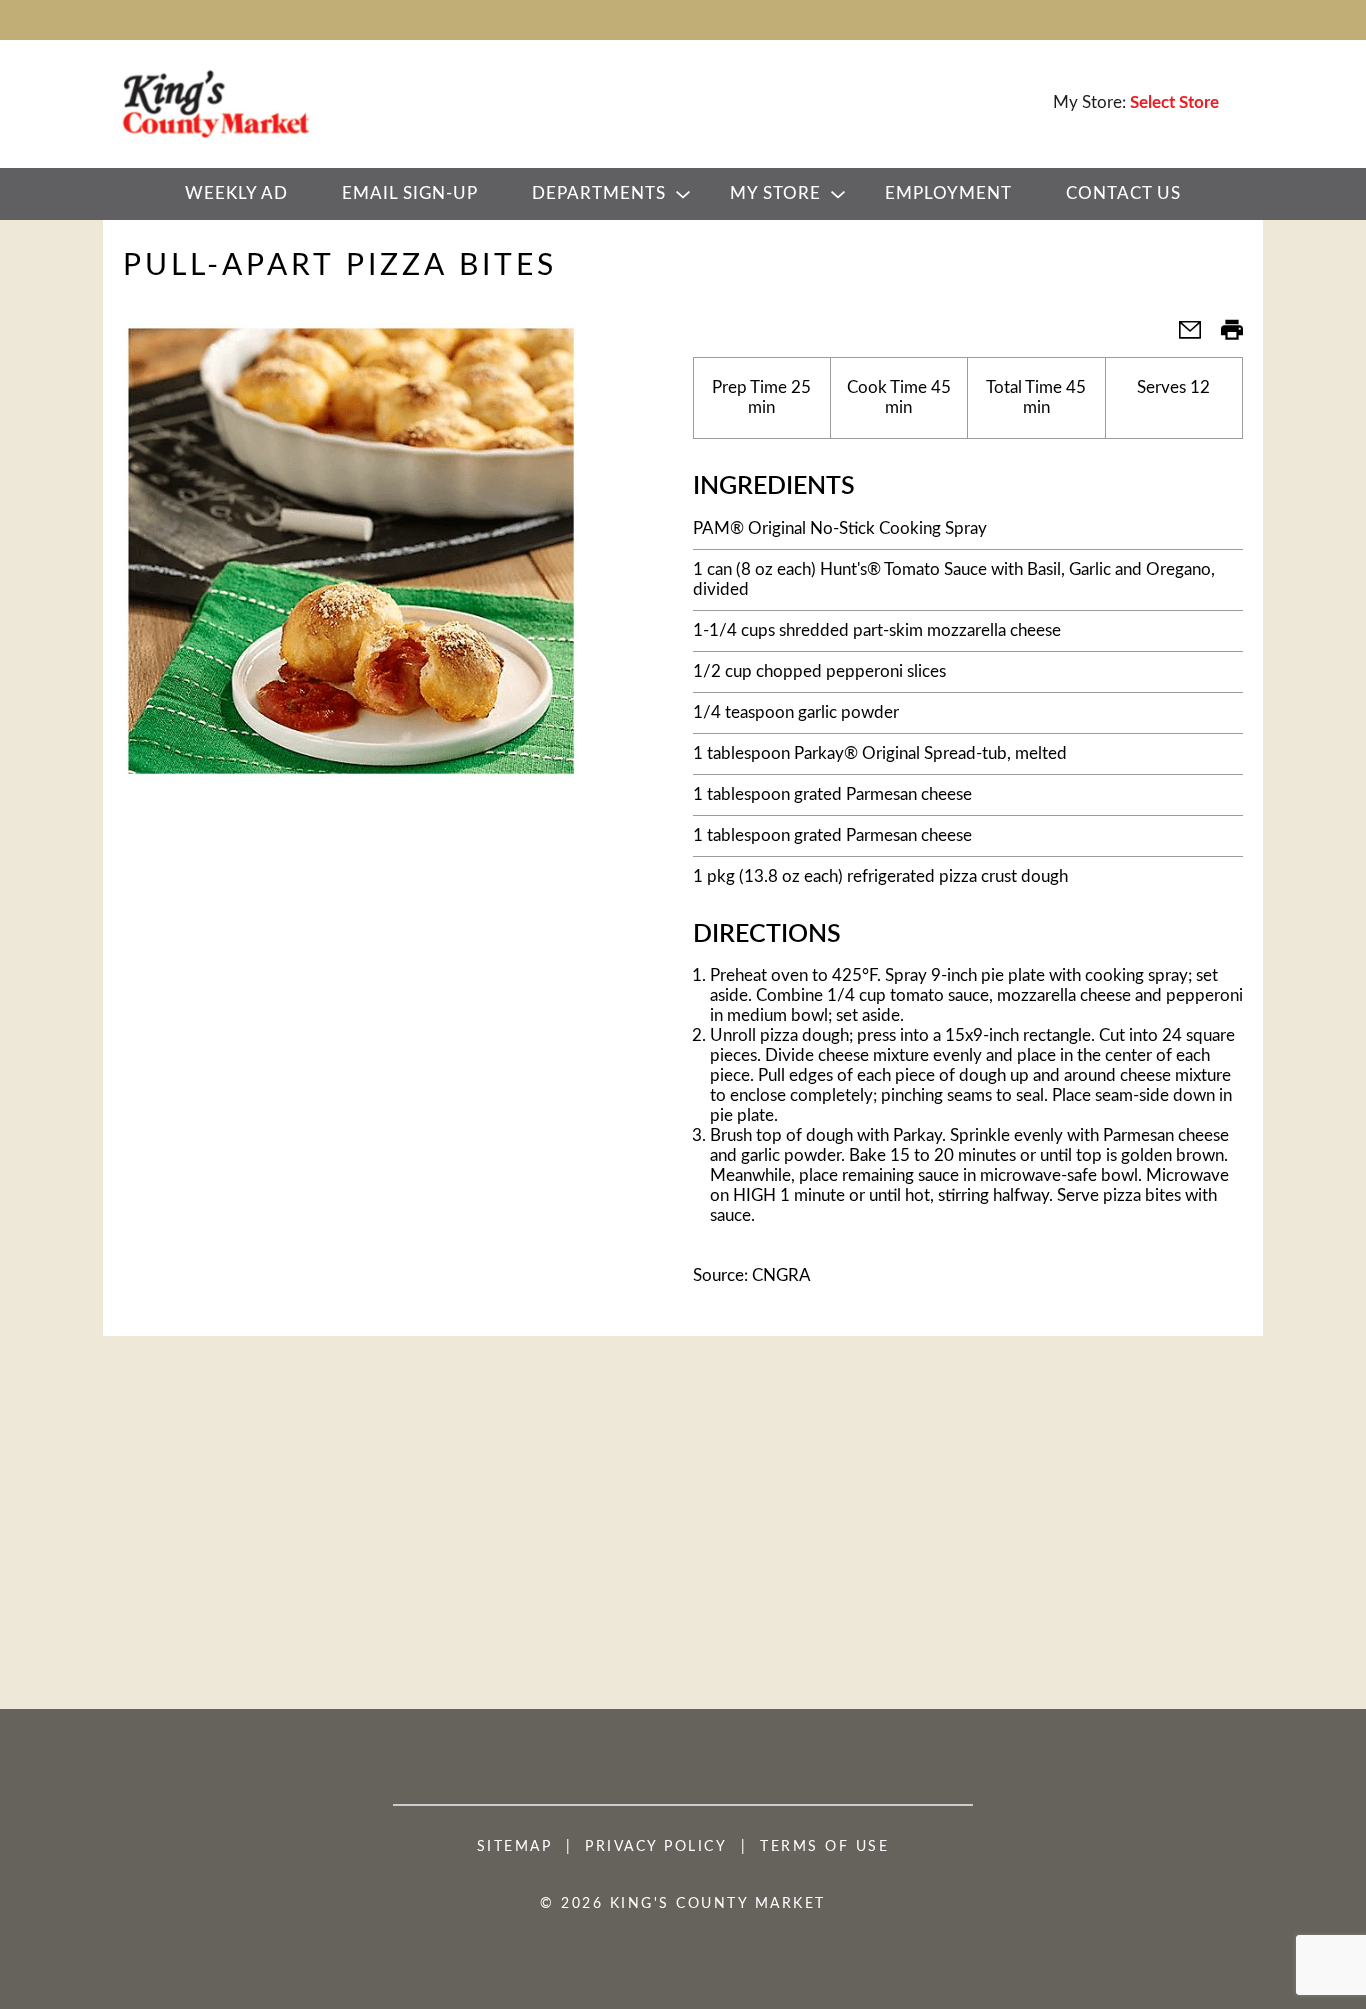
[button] (1182, 336)
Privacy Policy (656, 1847)
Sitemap (515, 1847)
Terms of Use (824, 1847)
